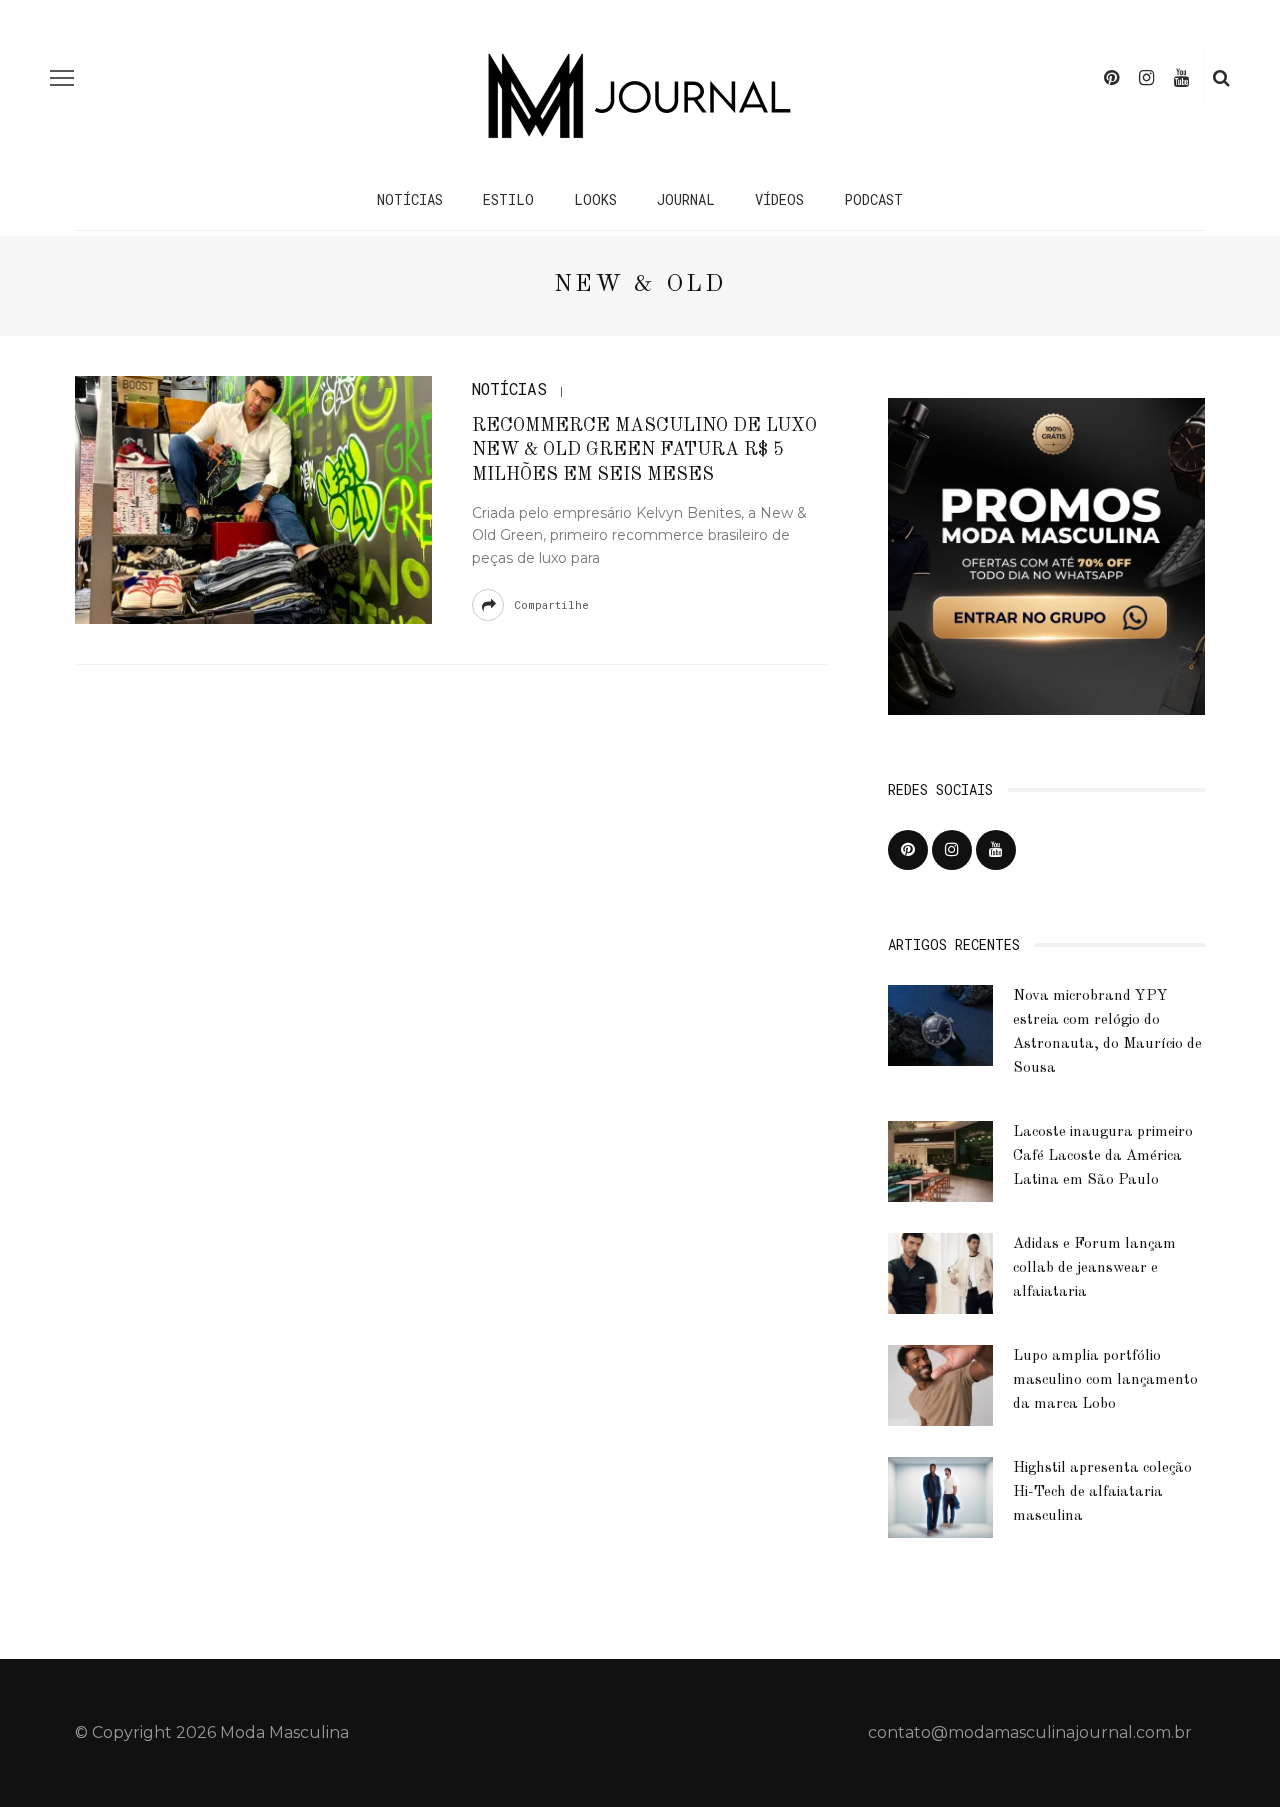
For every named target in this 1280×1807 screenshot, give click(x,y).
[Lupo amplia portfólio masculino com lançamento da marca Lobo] (940, 1384)
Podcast (873, 199)
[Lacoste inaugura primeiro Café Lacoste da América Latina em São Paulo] (940, 1160)
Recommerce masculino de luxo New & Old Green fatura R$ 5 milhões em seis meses (644, 450)
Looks (595, 199)
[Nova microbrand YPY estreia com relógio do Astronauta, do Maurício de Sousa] (940, 1024)
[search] (1221, 78)
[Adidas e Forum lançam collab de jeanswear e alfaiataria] (940, 1272)
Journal (686, 199)
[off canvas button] (62, 78)
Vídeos (779, 199)
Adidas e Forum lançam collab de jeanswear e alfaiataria (1094, 1268)
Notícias (410, 199)
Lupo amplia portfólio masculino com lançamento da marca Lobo (1105, 1380)
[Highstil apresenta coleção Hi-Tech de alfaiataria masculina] (940, 1496)
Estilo (508, 199)
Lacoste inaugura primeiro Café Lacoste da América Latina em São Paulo (1103, 1156)
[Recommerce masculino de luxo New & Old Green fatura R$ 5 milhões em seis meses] (253, 498)
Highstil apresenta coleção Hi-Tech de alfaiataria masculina (1102, 1492)
